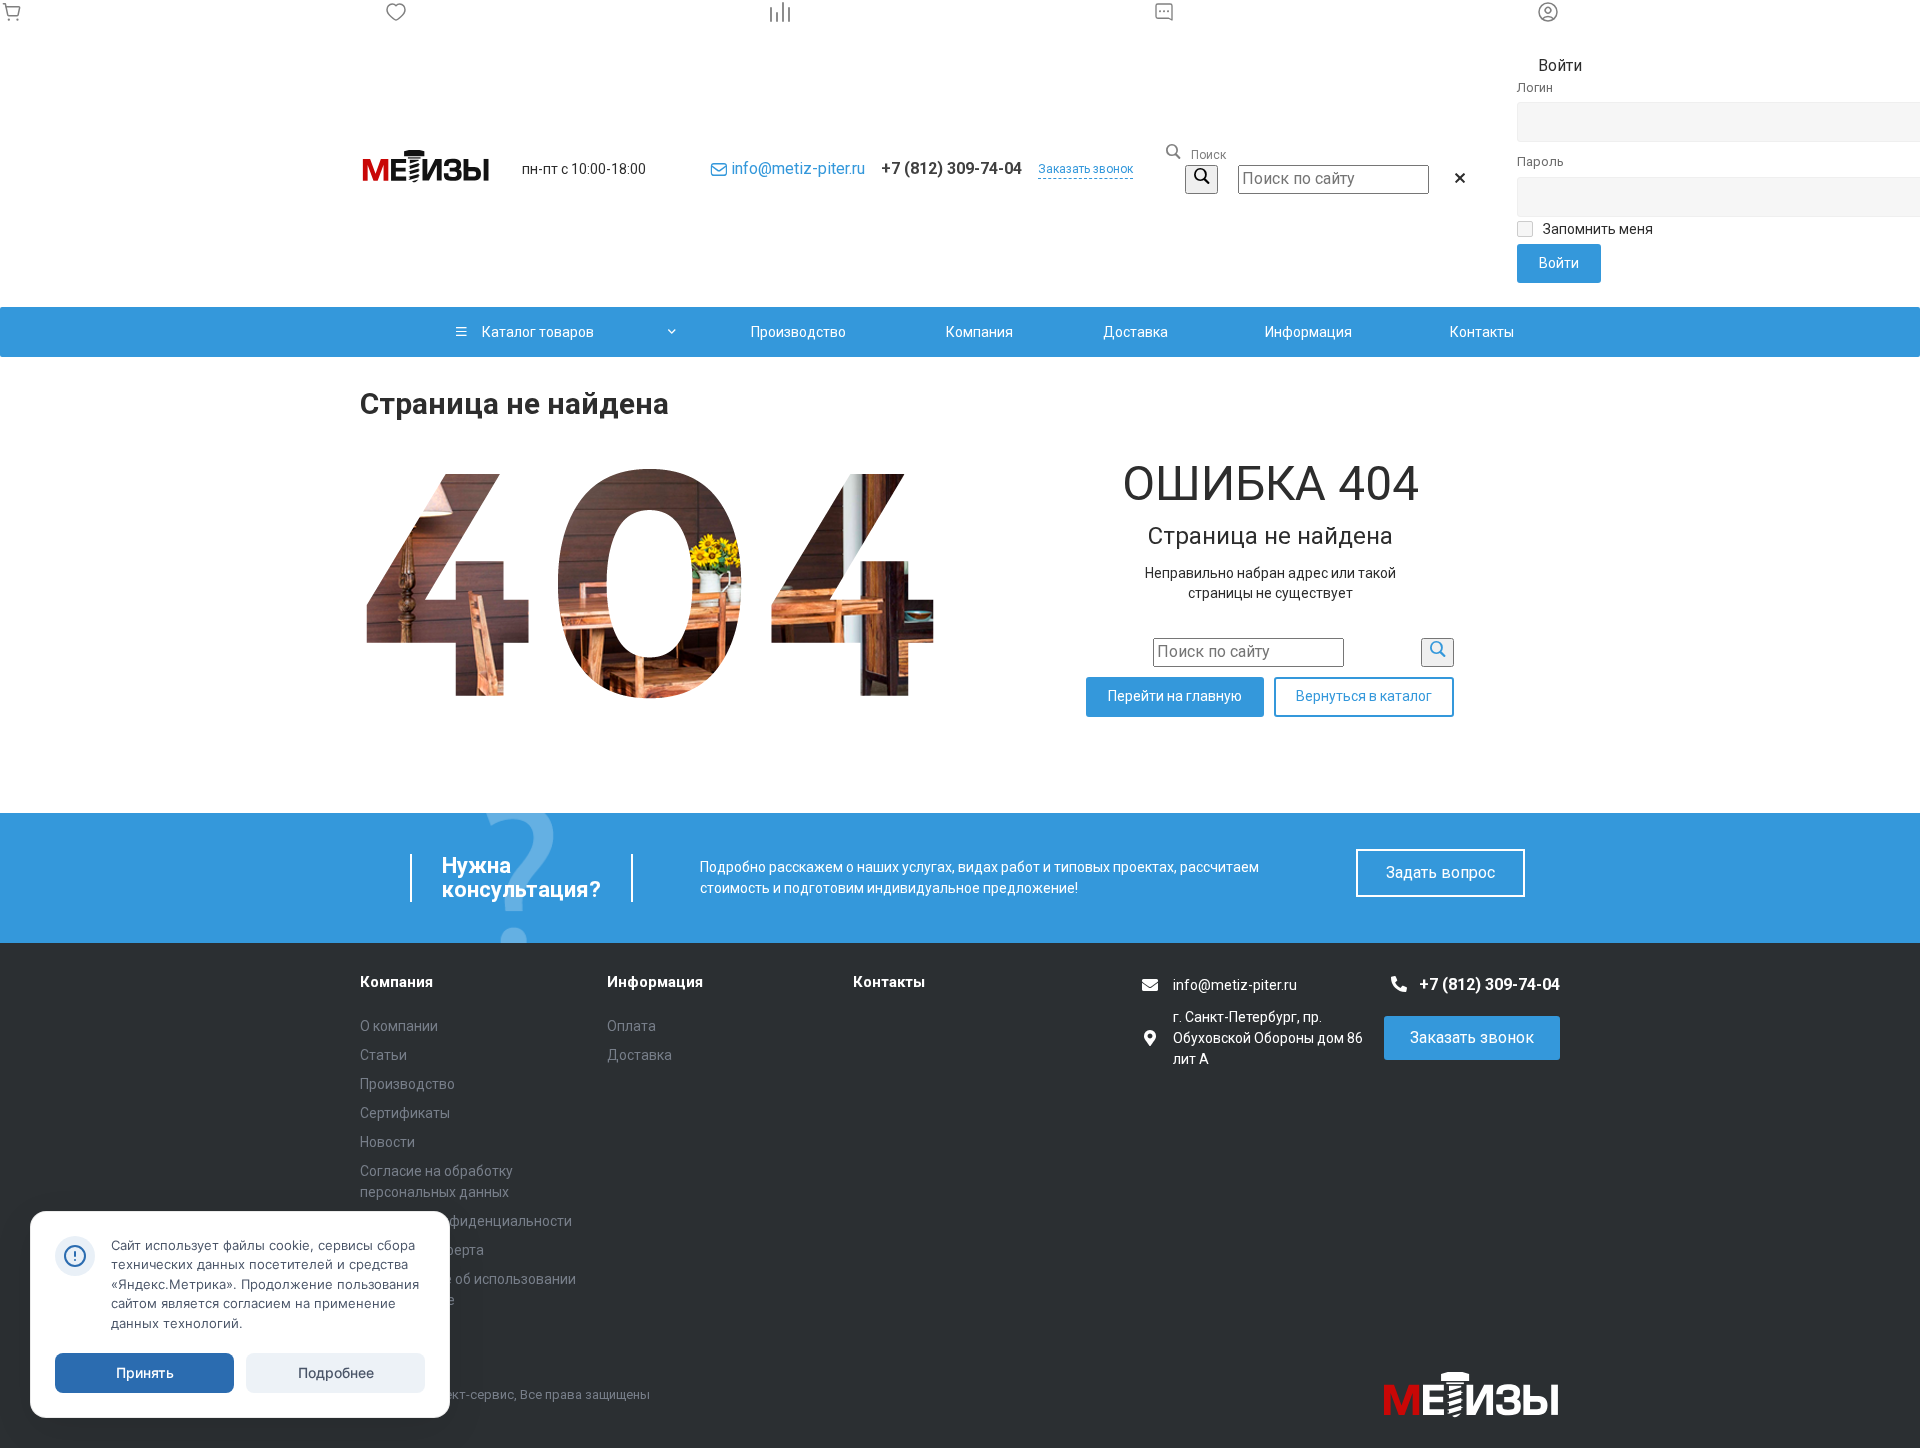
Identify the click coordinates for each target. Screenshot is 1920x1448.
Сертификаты (405, 1113)
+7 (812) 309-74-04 (951, 168)
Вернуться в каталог (1364, 696)
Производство (407, 1084)
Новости (387, 1142)
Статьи (383, 1055)
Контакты (889, 982)
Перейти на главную (1175, 696)
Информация (655, 982)
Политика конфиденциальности (466, 1221)
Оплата (631, 1026)
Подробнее (336, 1372)
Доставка (639, 1055)
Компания (396, 982)
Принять (145, 1372)
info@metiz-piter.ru (798, 168)
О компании (399, 1026)
